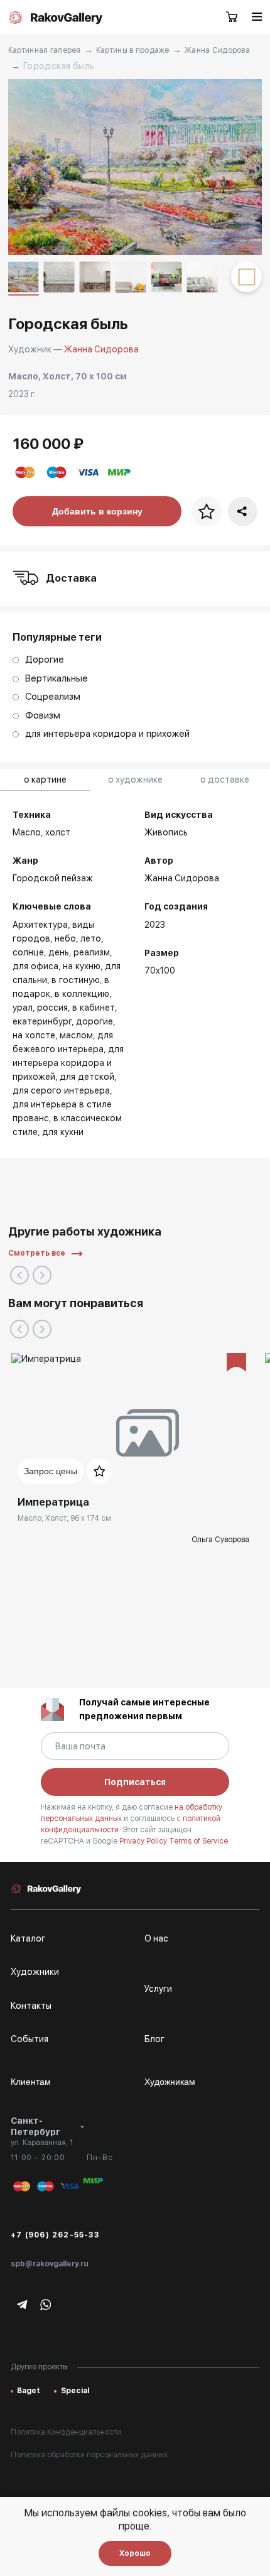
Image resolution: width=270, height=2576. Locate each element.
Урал (23, 1008)
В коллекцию (82, 994)
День (59, 952)
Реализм (92, 952)
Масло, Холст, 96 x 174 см (64, 1518)
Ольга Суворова (220, 1540)
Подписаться (135, 1782)
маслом (76, 1035)
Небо (65, 938)
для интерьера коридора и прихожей (68, 1063)
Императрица (53, 1502)
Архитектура (40, 925)
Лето (91, 938)
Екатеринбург (42, 1021)
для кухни (63, 1132)
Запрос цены (51, 1471)
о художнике (135, 780)
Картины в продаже (133, 50)
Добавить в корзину (97, 511)
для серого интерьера (61, 1090)
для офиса (35, 966)
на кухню (82, 966)
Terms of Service (198, 1841)
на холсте (34, 1035)
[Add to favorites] (99, 1471)
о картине (45, 780)
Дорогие (94, 1021)
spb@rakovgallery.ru (50, 2264)
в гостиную (76, 980)
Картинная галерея (45, 50)
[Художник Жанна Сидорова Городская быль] (135, 167)
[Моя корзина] (232, 18)
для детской (87, 1077)
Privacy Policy (144, 1841)
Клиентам (31, 2082)
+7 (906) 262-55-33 (55, 2235)
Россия (52, 1008)
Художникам (170, 2082)
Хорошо (135, 2553)
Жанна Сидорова (217, 50)
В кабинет (94, 1008)
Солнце (28, 952)
